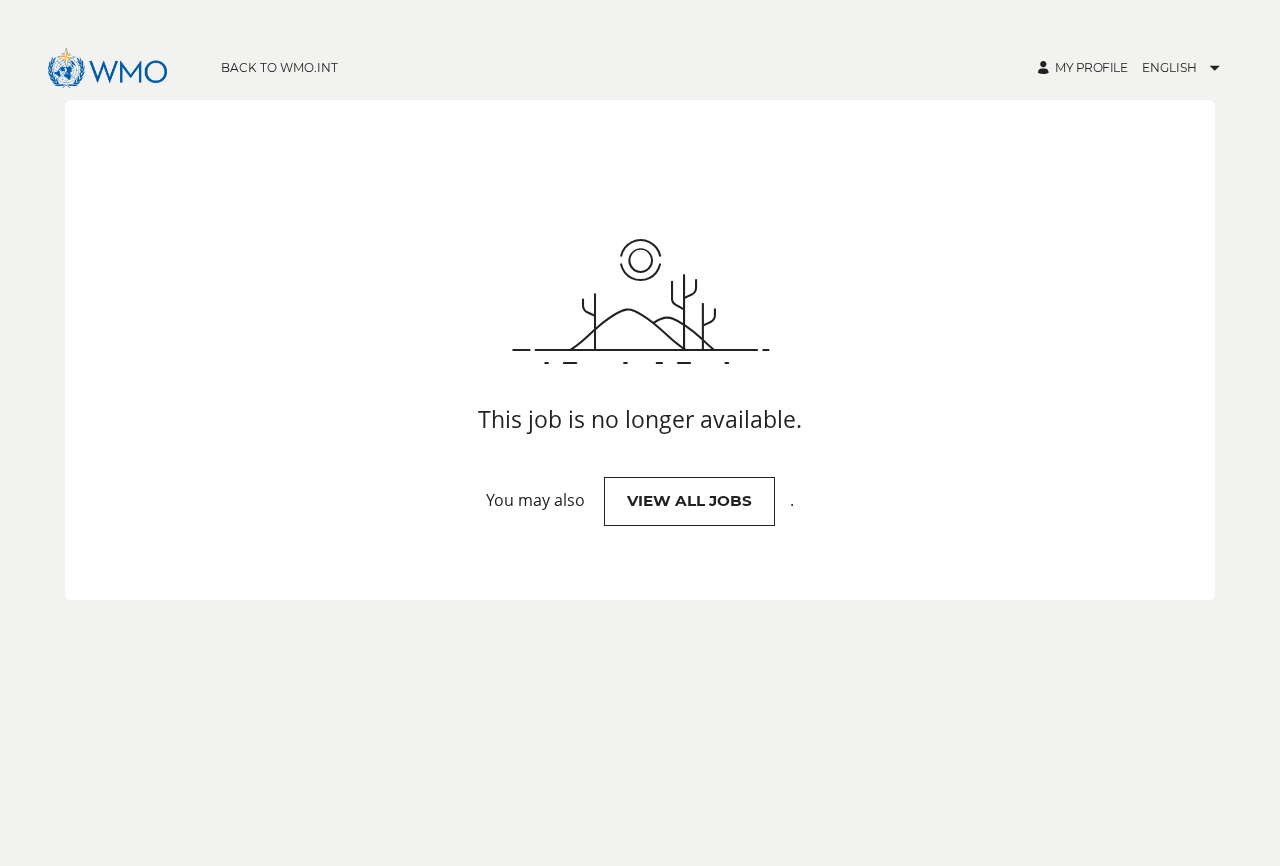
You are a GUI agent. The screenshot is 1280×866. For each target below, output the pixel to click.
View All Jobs (689, 500)
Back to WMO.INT (279, 67)
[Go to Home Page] (107, 68)
